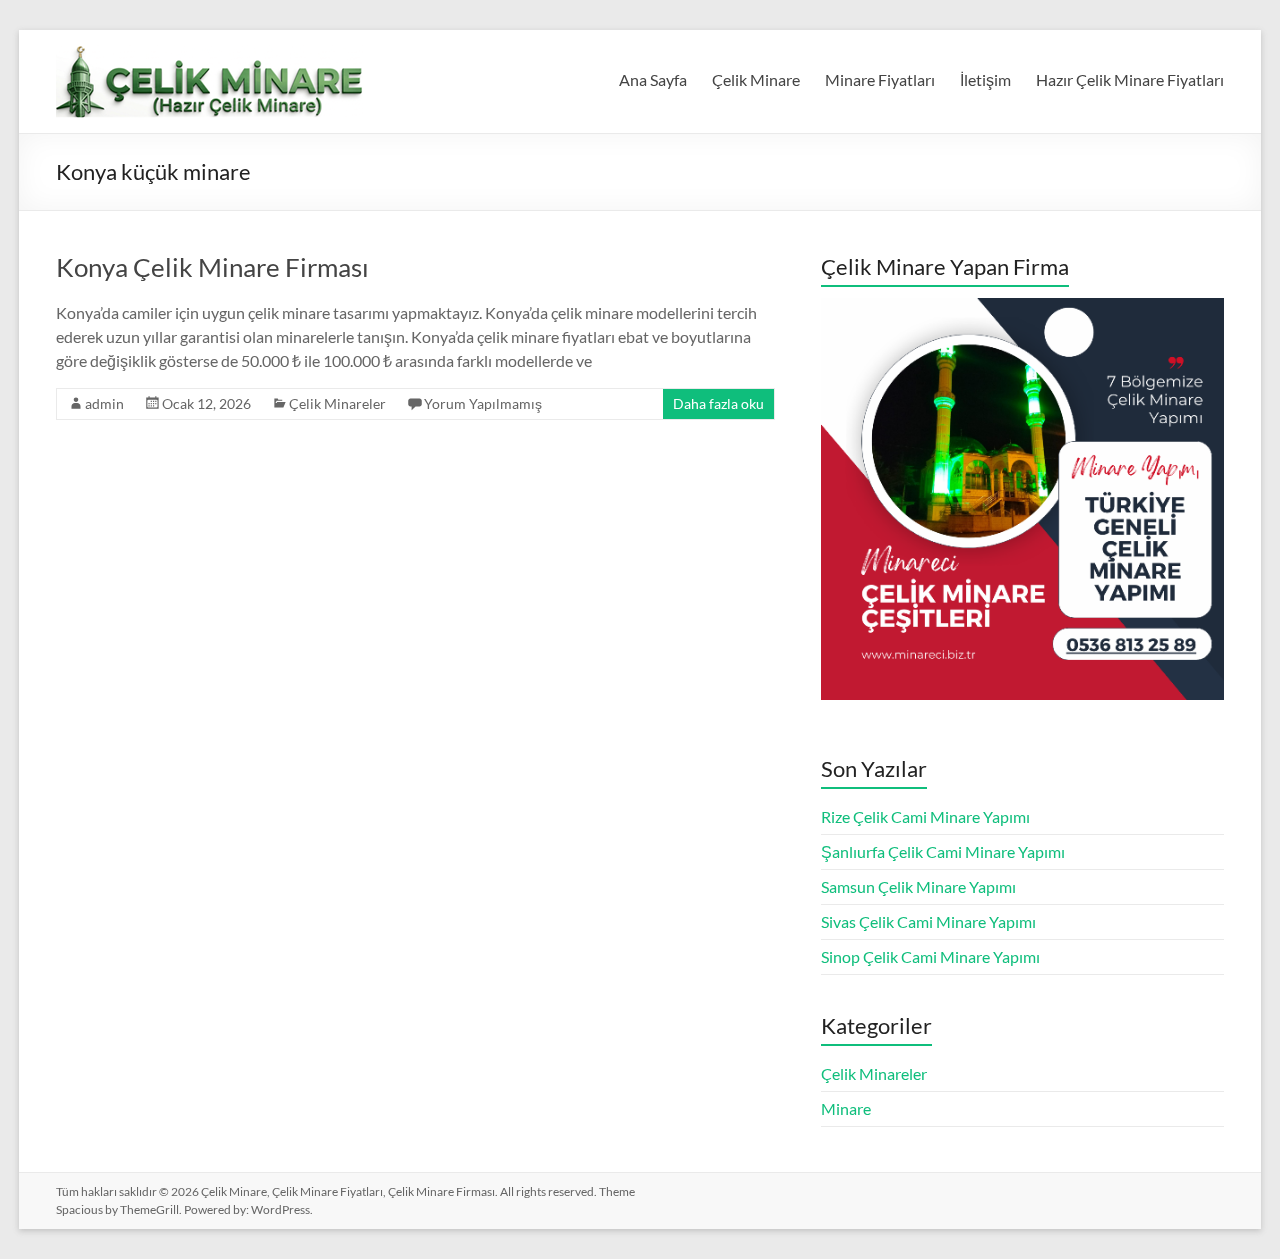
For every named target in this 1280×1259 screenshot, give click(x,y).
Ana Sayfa (653, 79)
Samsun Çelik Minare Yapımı (918, 886)
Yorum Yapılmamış (483, 403)
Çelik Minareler (337, 403)
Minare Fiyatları (880, 79)
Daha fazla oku (718, 403)
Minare (846, 1108)
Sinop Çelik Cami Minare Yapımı (930, 956)
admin (104, 403)
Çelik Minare (756, 79)
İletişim (985, 79)
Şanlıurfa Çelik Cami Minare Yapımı (943, 851)
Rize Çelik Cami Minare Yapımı (925, 816)
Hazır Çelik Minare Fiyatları (1130, 79)
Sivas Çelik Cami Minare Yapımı (928, 921)
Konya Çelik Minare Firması (212, 267)
